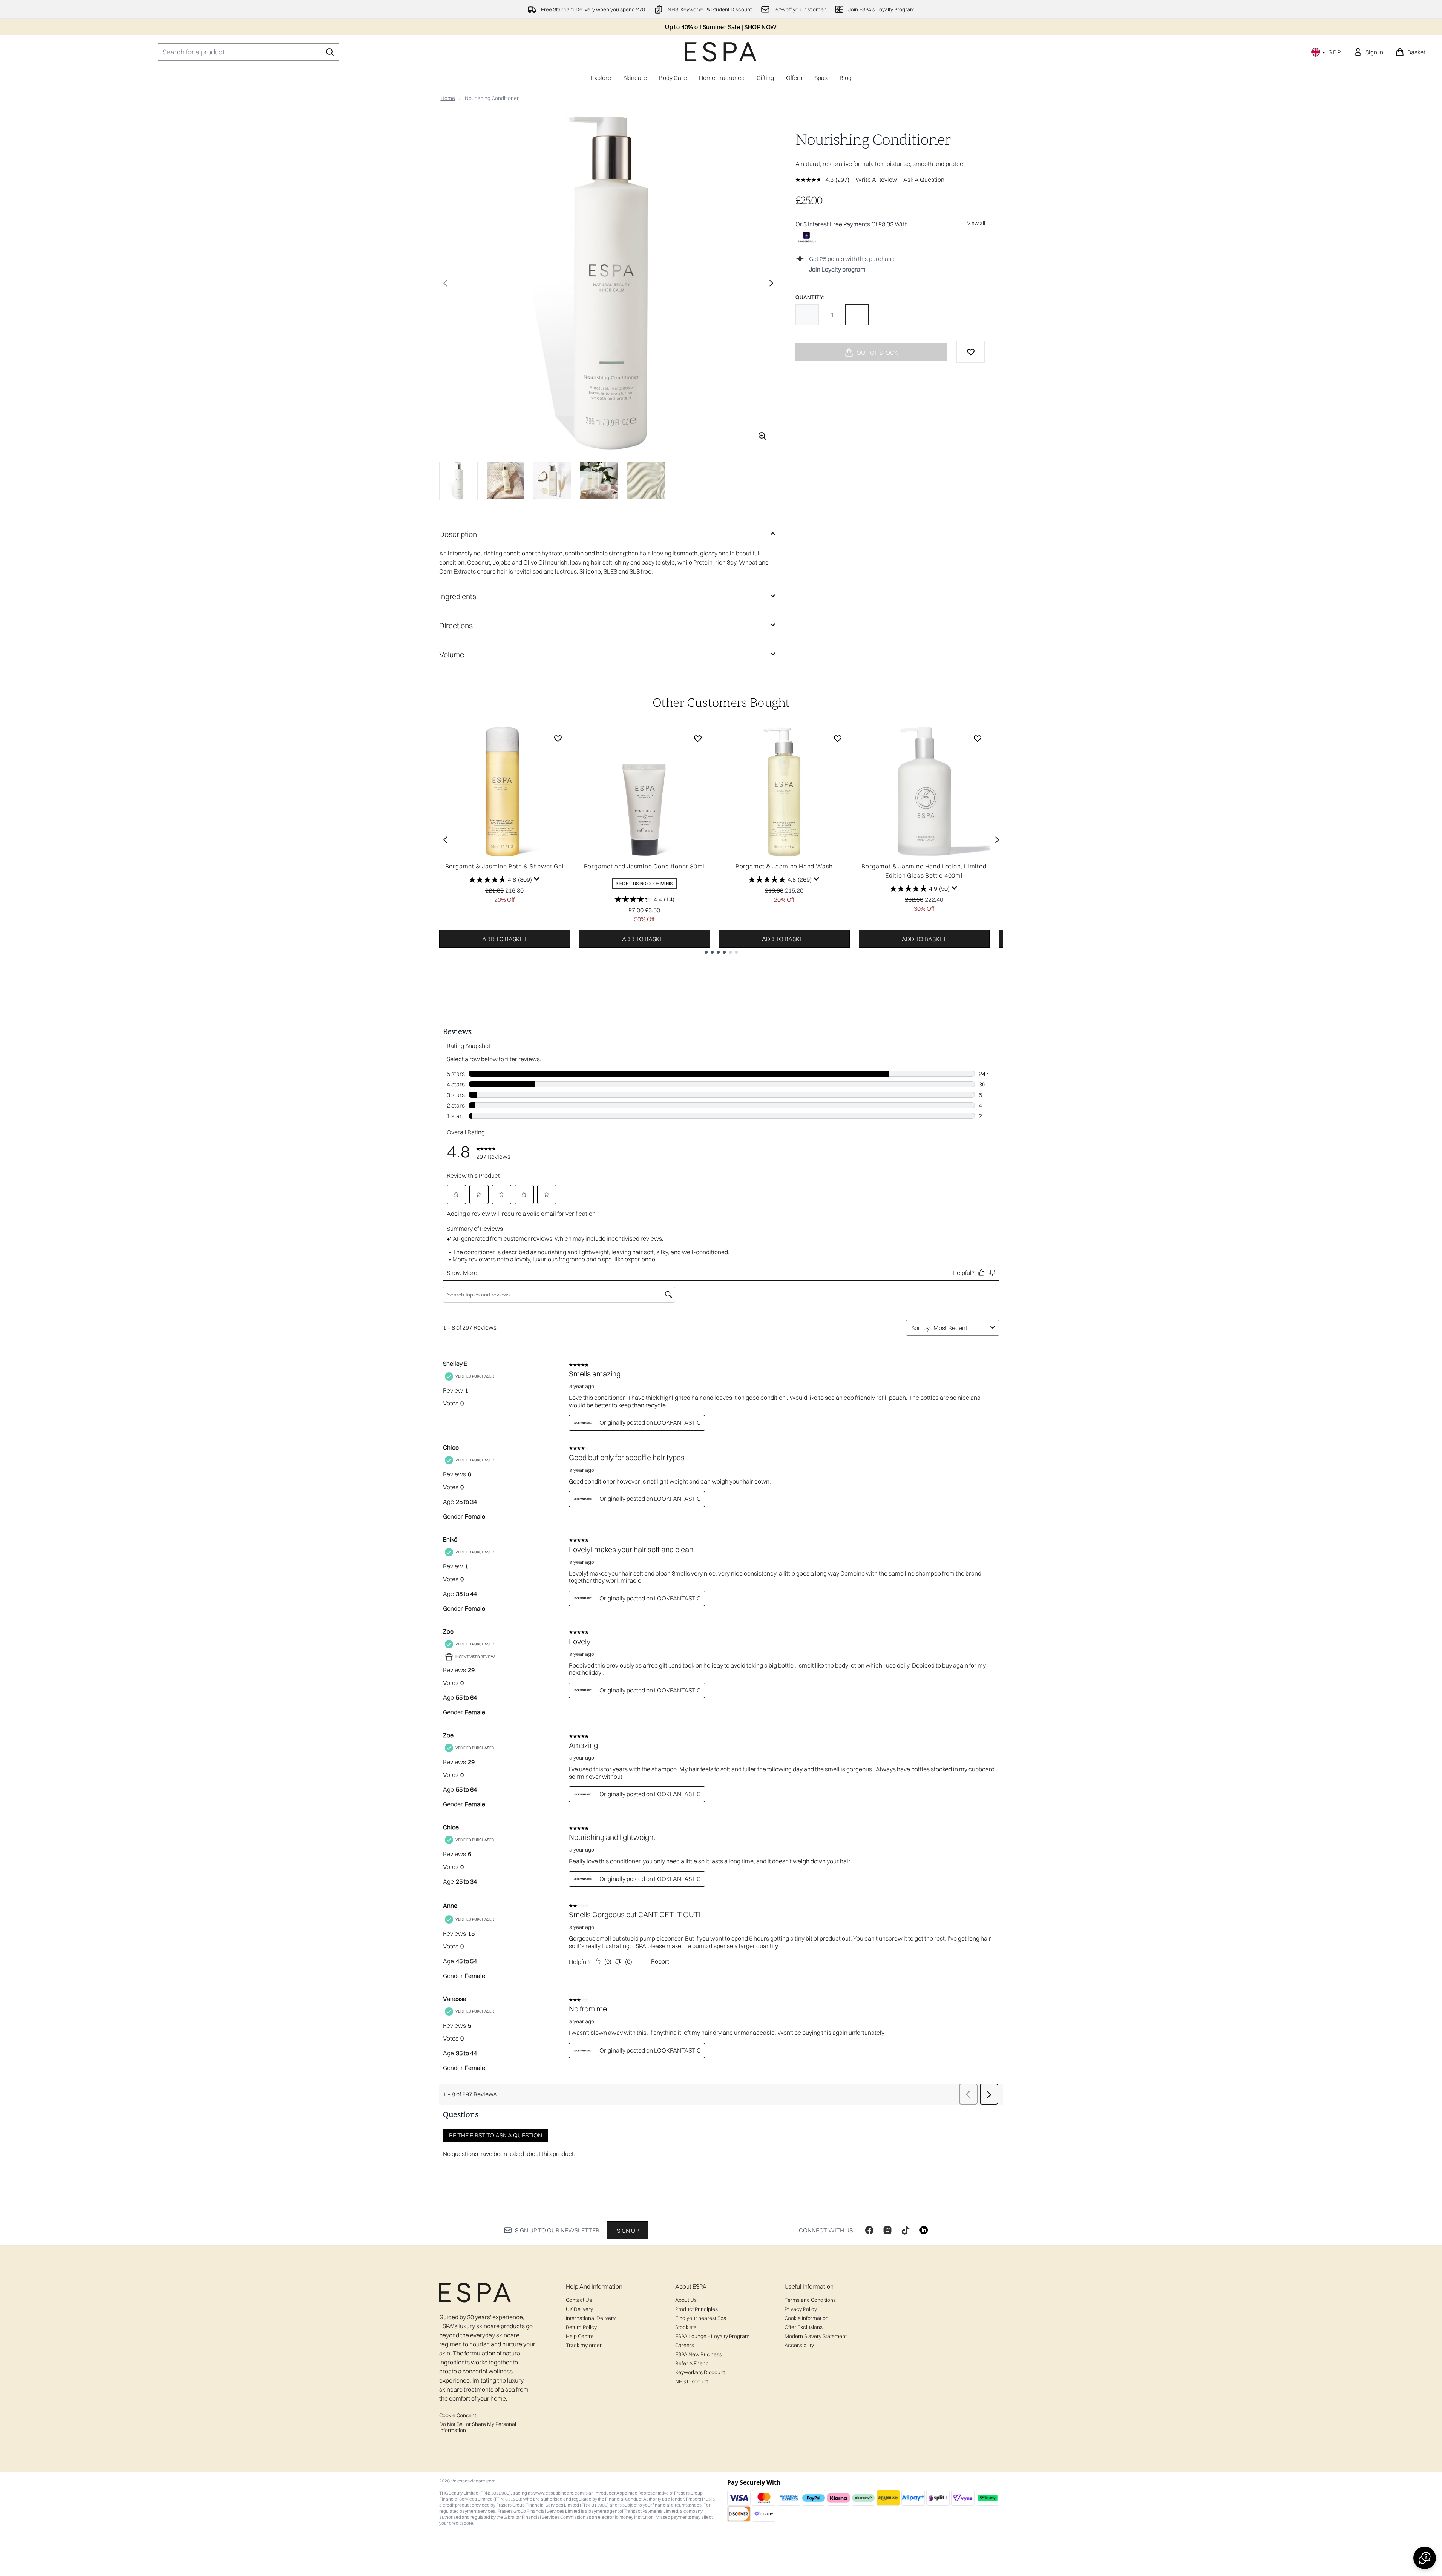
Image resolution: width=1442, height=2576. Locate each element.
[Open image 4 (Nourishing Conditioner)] (599, 480)
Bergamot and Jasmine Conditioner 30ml (644, 866)
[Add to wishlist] (971, 352)
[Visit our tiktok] (906, 2230)
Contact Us (579, 2300)
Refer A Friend (692, 2363)
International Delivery (591, 2318)
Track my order (584, 2345)
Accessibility (799, 2345)
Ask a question (924, 180)
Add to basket (505, 939)
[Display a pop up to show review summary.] (537, 879)
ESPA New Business (699, 2354)
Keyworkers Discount (700, 2372)
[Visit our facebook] (869, 2230)
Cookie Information (807, 2318)
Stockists (686, 2327)
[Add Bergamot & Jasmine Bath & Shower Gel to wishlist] (558, 738)
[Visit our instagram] (887, 2230)
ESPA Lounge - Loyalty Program (712, 2336)
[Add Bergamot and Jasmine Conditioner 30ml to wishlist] (698, 738)
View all (976, 223)
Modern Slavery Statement (816, 2336)
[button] (1425, 2558)
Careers (685, 2345)
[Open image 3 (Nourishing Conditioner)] (552, 480)
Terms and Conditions (810, 2300)
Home (448, 98)
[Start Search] (330, 52)
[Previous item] (445, 840)
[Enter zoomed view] (762, 436)
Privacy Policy (801, 2309)
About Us (686, 2300)
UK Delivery (579, 2309)
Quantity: (810, 297)
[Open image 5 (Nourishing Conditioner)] (646, 480)
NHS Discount (692, 2381)
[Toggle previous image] (445, 283)
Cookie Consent (458, 2415)
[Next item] (997, 840)
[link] (1368, 52)
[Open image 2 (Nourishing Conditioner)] (506, 480)
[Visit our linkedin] (924, 2230)
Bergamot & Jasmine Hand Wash (784, 866)
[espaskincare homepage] (721, 52)
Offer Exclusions (804, 2327)
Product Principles (696, 2309)
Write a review (876, 180)
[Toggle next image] (771, 283)
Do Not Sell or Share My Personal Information (478, 2427)
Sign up (628, 2231)
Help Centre (580, 2336)
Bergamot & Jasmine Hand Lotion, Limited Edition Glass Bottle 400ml (924, 871)
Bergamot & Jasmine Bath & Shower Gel (505, 866)
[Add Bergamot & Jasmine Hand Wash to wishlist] (838, 738)
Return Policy (581, 2327)
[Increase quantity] (857, 315)
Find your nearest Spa (701, 2318)
